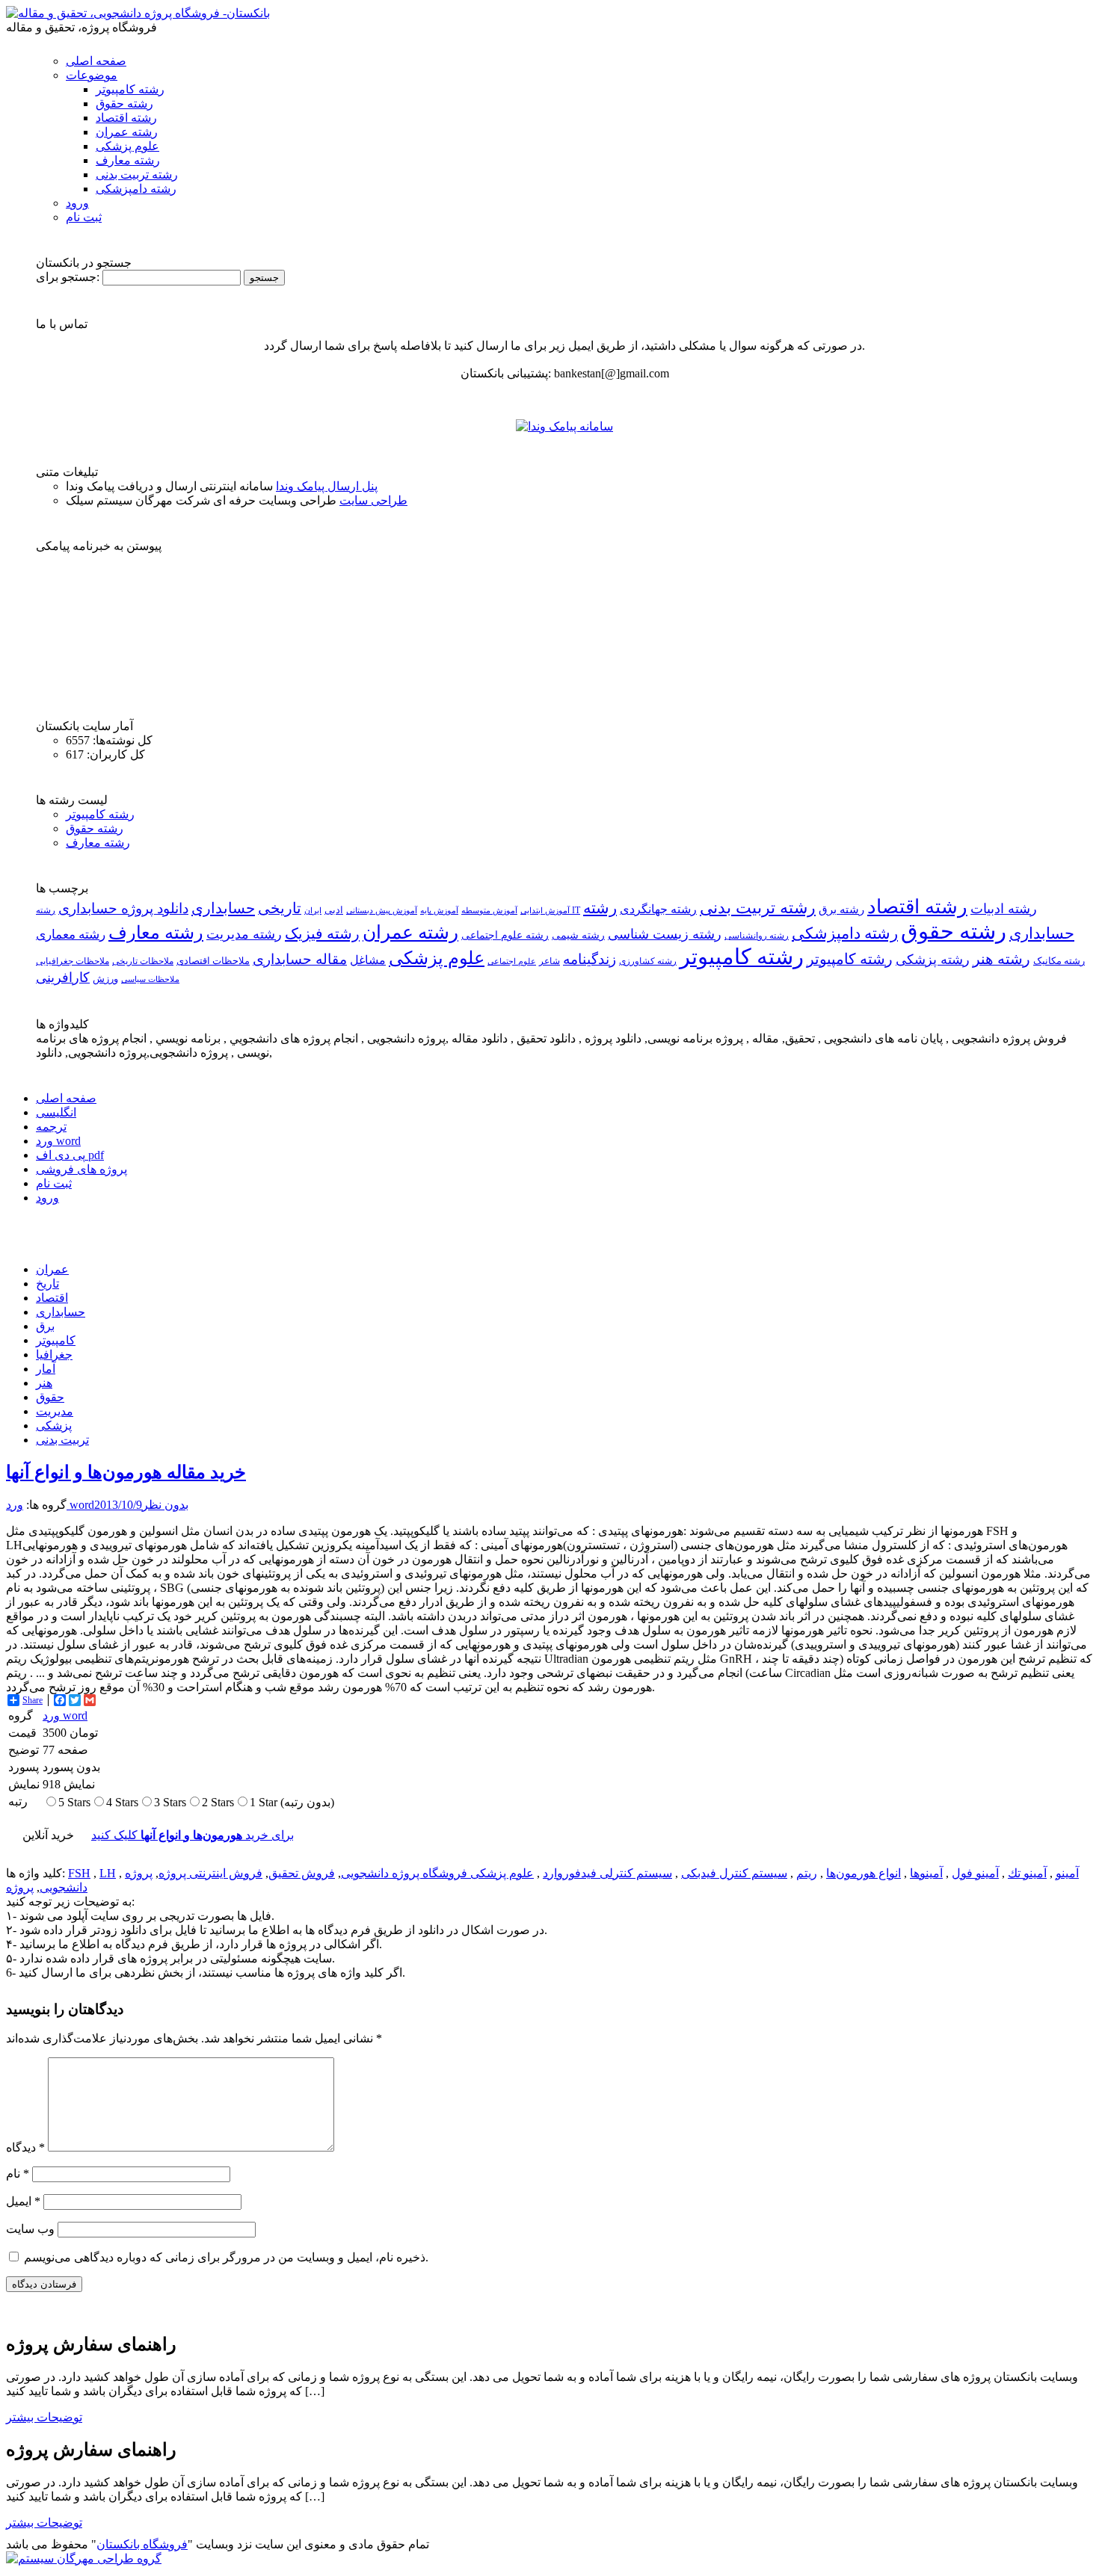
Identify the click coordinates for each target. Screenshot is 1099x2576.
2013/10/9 (118, 1505)
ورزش (105, 979)
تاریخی (280, 908)
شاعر (549, 961)
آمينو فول (975, 1873)
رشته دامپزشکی (136, 189)
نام (18, 2174)
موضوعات (92, 75)
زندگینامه (589, 959)
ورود (77, 203)
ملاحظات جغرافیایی (73, 961)
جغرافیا (54, 1355)
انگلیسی (56, 1112)
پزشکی (54, 1426)
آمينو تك (1027, 1873)
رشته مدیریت (244, 934)
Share (33, 1700)
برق (45, 1326)
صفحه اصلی (96, 61)
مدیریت (55, 1411)
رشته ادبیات (1004, 909)
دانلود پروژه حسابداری (123, 908)
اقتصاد (52, 1298)
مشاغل (368, 960)
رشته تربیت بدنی (137, 174)
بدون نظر (165, 1505)
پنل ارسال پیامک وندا (327, 486)
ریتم (807, 1873)
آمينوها (926, 1873)
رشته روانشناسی (757, 936)
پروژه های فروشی (81, 1169)
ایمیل (23, 2201)
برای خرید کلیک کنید (193, 1835)
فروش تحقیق (302, 1873)
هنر (44, 1383)
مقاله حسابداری (300, 959)
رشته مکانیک (1059, 961)
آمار (46, 1369)
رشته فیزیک (322, 933)
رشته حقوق (124, 104)
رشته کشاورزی (648, 961)
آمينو (1067, 1873)
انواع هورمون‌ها (863, 1873)
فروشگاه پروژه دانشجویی (406, 1873)
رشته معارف (128, 160)
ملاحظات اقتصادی (213, 961)
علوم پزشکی (127, 146)
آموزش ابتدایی (545, 910)
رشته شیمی (578, 935)
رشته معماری (71, 935)
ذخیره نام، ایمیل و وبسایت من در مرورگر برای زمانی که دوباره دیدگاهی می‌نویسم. (226, 2257)
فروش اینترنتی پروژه (210, 1873)
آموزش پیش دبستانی (382, 910)
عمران (52, 1269)
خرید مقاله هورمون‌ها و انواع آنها (126, 1472)
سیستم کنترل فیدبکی (734, 1873)
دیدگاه (25, 2147)
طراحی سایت (373, 500)
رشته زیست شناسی (665, 934)
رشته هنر (1001, 959)
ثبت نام (84, 217)
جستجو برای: (68, 277)
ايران (313, 911)
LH (108, 1873)
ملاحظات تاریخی (143, 961)
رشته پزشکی (933, 960)
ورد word (58, 1141)
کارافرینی (63, 977)
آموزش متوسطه (489, 910)
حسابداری (223, 908)
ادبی (334, 910)
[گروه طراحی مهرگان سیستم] (84, 2558)
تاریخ (47, 1284)
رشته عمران (127, 132)
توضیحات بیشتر (44, 2417)
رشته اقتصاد (126, 118)
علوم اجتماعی (512, 961)
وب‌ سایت (30, 2229)
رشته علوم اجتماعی (505, 935)
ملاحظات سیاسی (150, 979)
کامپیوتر (56, 1340)
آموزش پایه (439, 910)
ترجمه (51, 1127)
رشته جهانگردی (658, 909)
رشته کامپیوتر (130, 89)
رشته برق (841, 909)
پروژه (20, 1887)
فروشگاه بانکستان (142, 2544)
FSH (79, 1873)
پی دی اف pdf (70, 1155)
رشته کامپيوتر (850, 959)
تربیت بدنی (62, 1440)
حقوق (50, 1397)
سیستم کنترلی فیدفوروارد (607, 1873)
